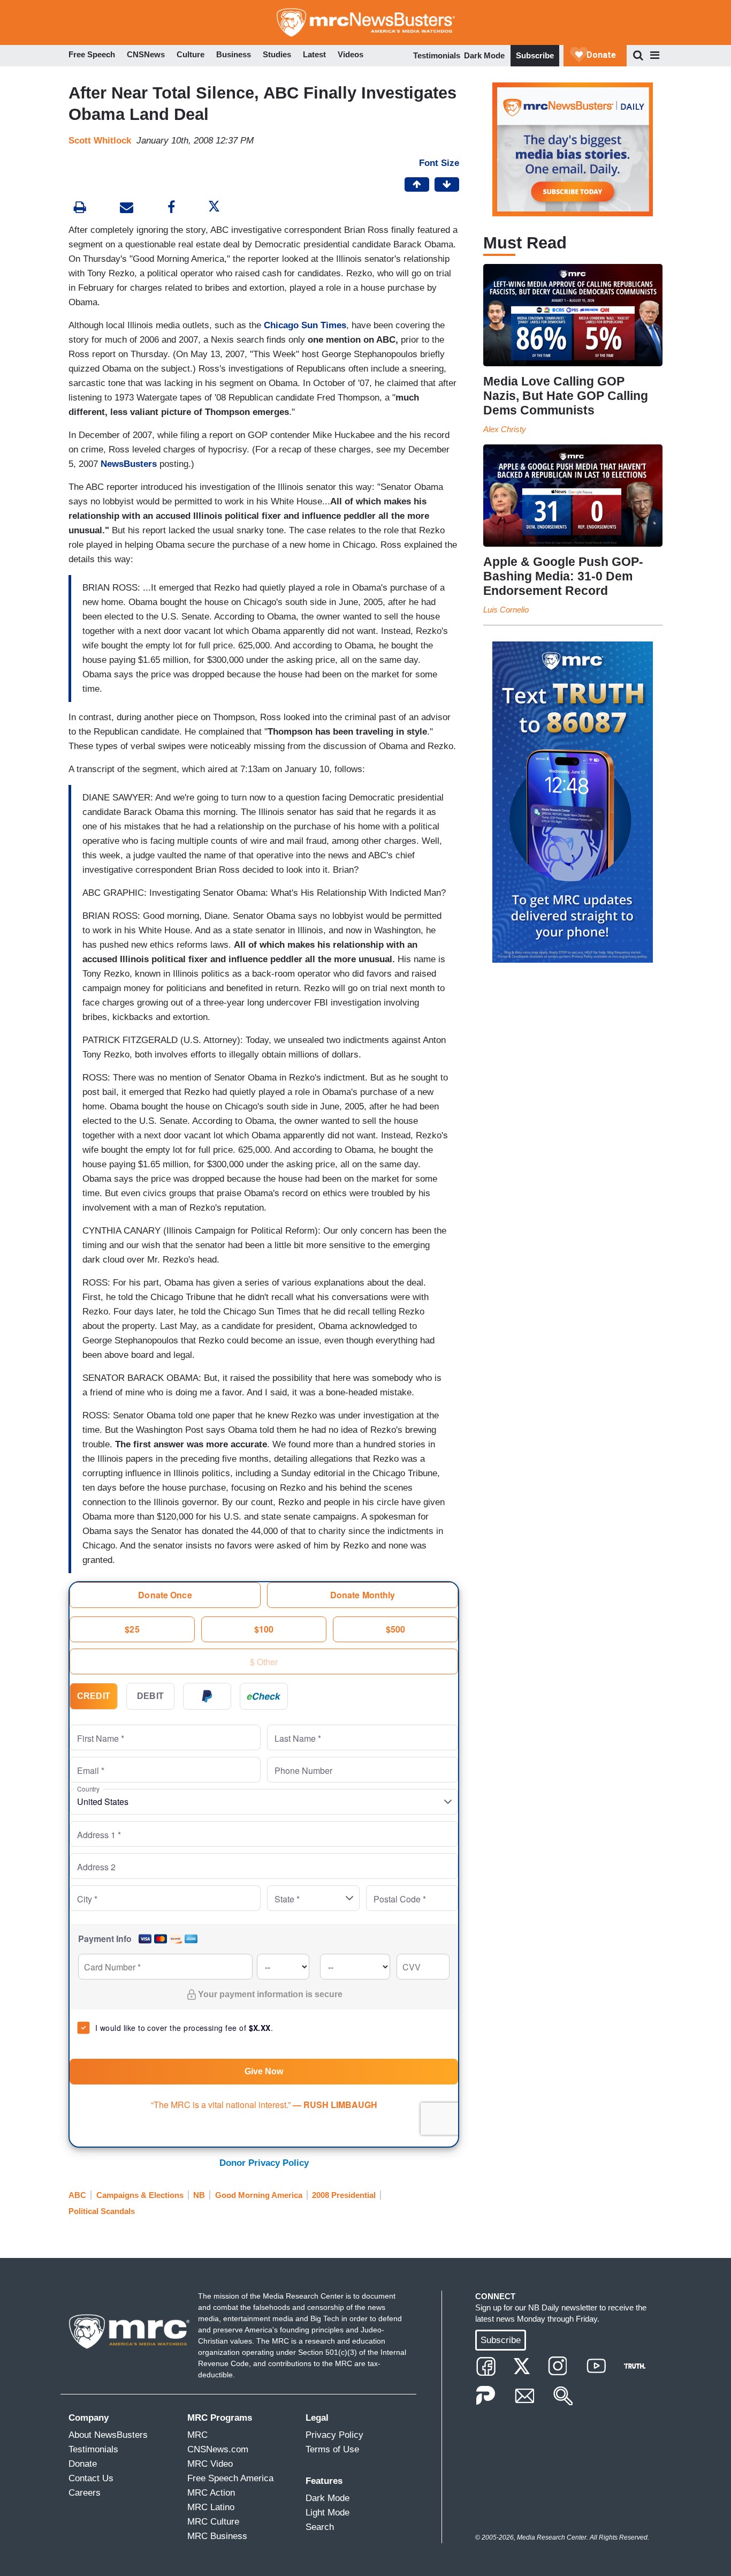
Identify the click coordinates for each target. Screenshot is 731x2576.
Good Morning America (259, 2195)
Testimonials (437, 55)
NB (199, 2195)
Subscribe (535, 55)
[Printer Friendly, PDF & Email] (127, 209)
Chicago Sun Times (305, 325)
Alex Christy (505, 429)
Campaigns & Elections (140, 2195)
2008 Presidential (344, 2195)
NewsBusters (129, 464)
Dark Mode (484, 55)
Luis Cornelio (506, 610)
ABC (77, 2195)
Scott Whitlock (100, 141)
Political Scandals (102, 2211)
